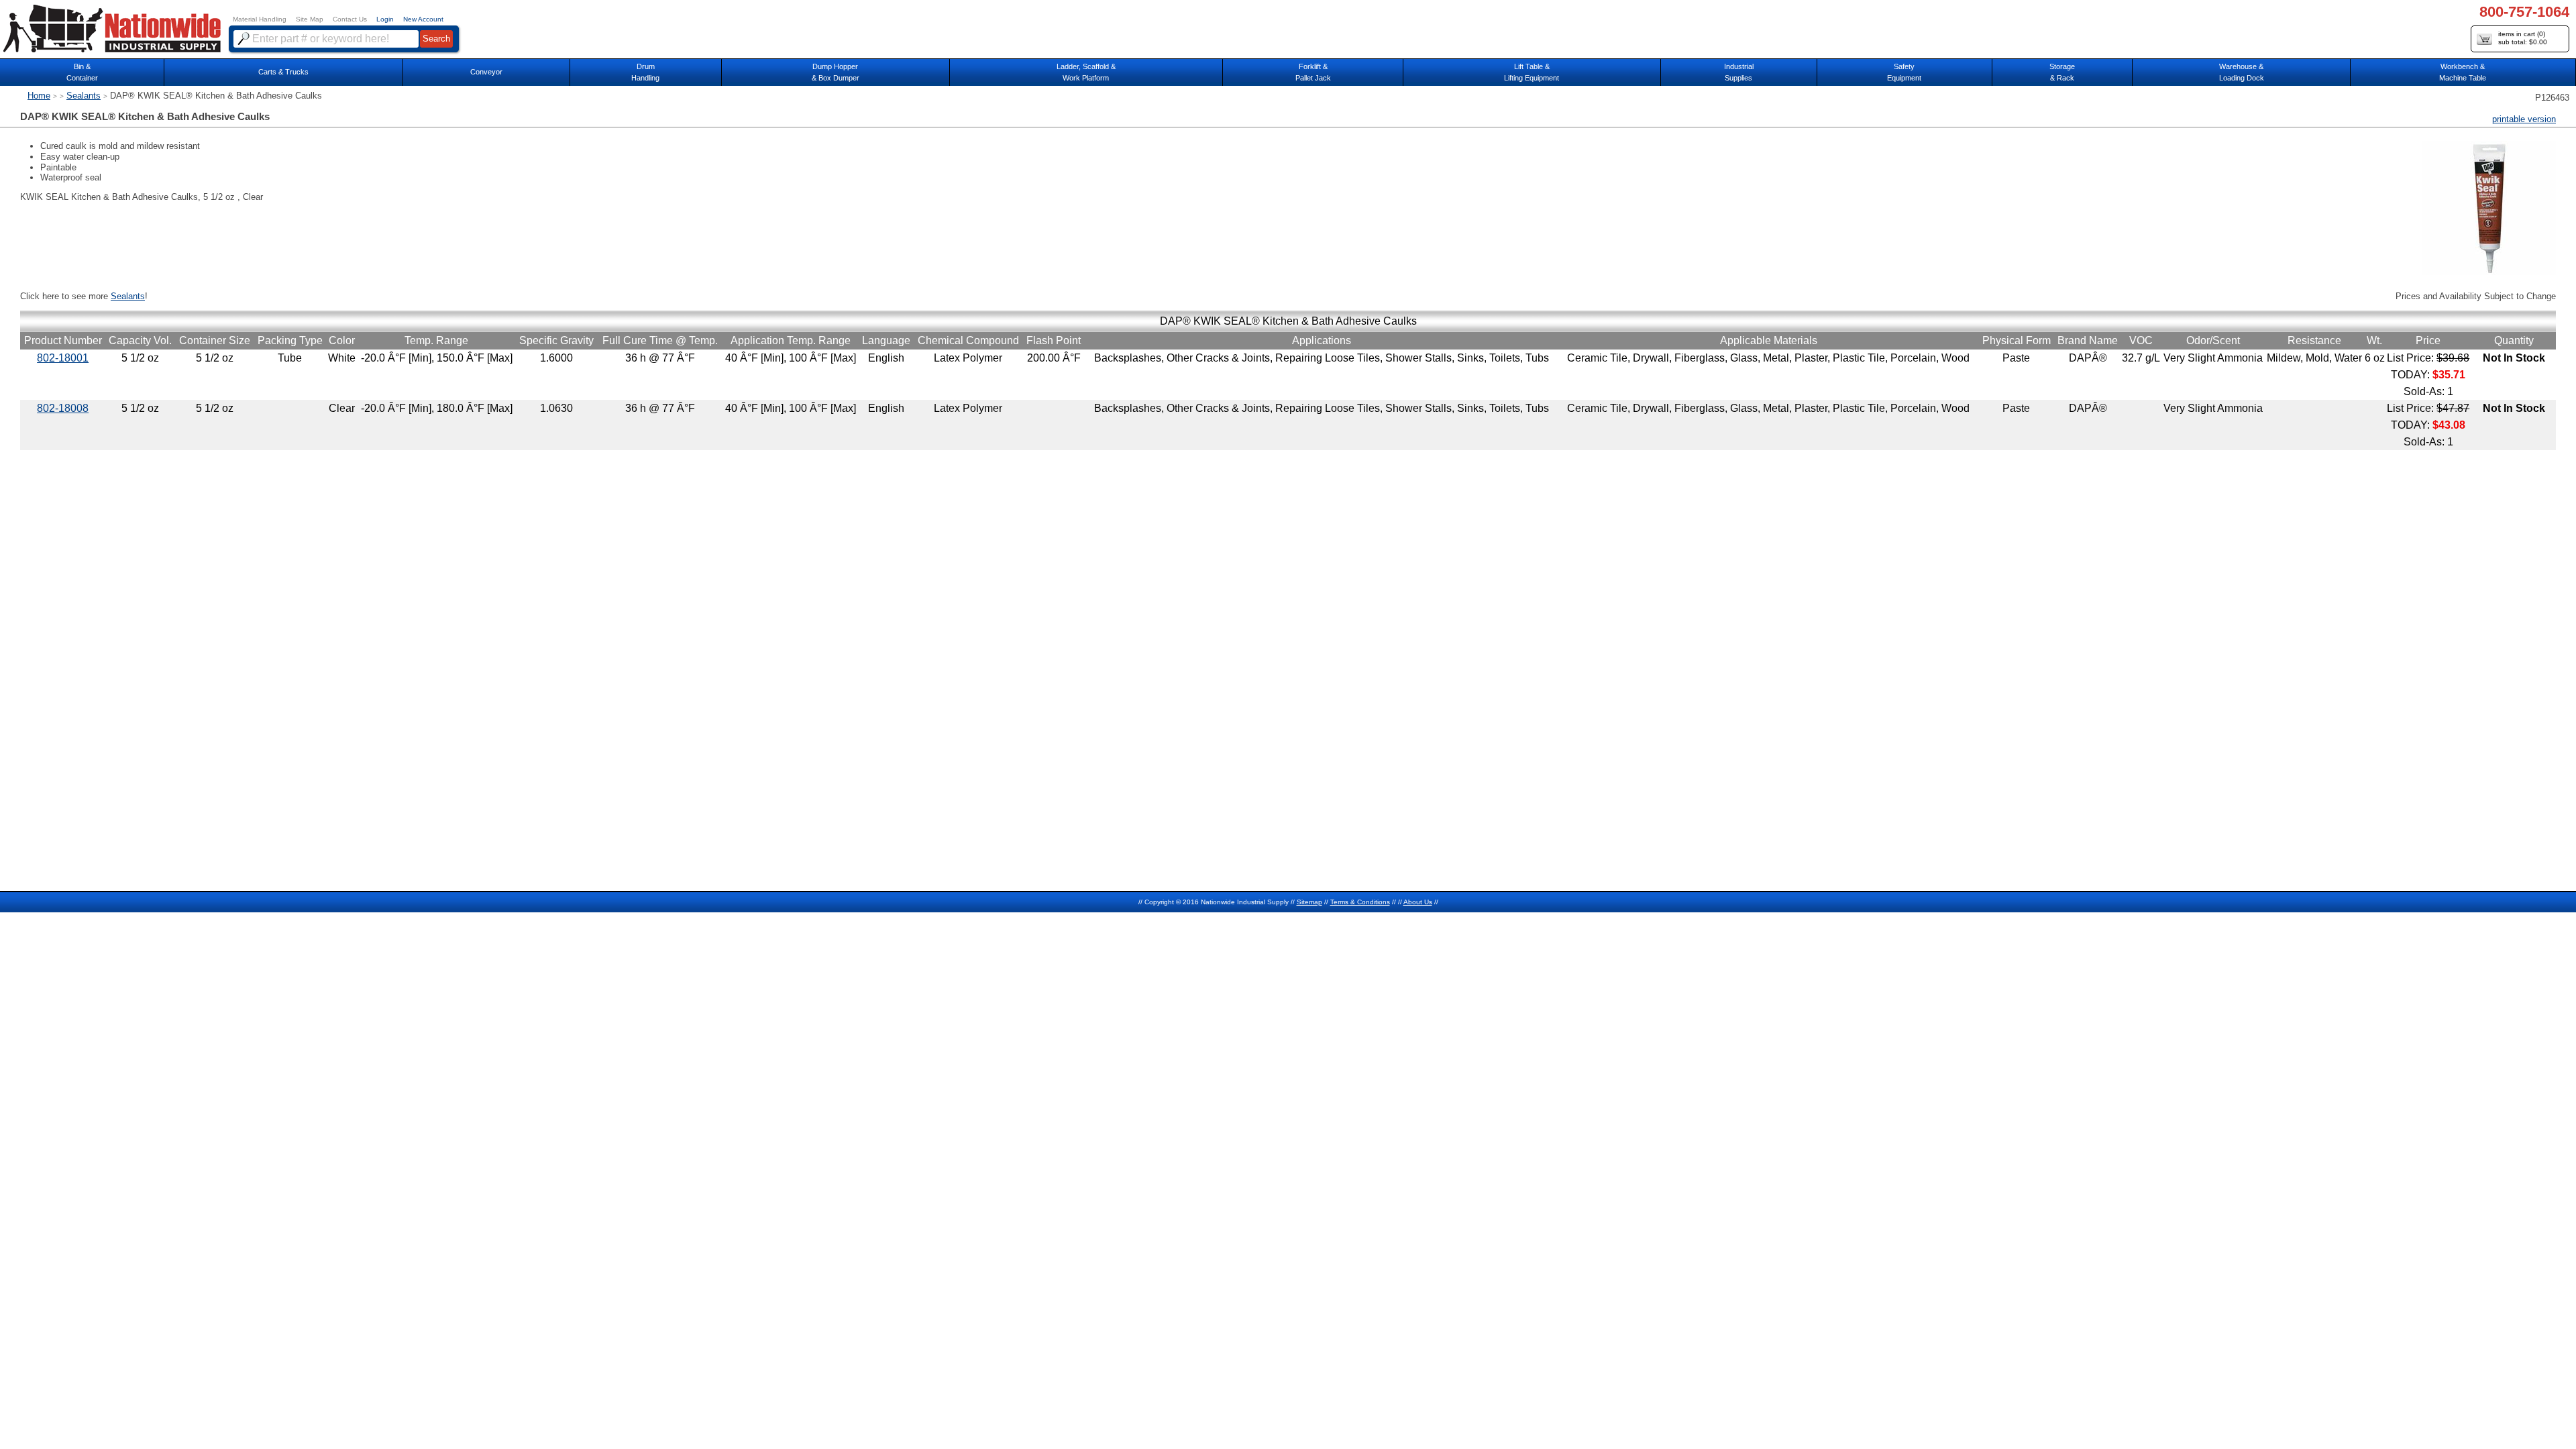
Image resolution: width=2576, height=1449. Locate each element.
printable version (2524, 119)
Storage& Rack (2062, 72)
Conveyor (486, 72)
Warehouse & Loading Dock (2242, 72)
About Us (1418, 902)
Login (385, 19)
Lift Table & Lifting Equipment (1532, 72)
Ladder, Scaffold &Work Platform (1086, 72)
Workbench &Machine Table (2463, 72)
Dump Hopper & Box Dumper (836, 72)
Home (39, 96)
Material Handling (260, 19)
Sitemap (1309, 902)
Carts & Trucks (283, 72)
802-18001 (63, 358)
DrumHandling (645, 72)
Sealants (84, 96)
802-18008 (63, 408)
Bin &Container (82, 72)
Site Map (310, 19)
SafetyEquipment (1904, 72)
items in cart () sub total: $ (2523, 38)
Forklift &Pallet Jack (1313, 72)
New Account (423, 19)
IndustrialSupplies (1739, 72)
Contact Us (350, 19)
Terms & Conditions (1360, 902)
